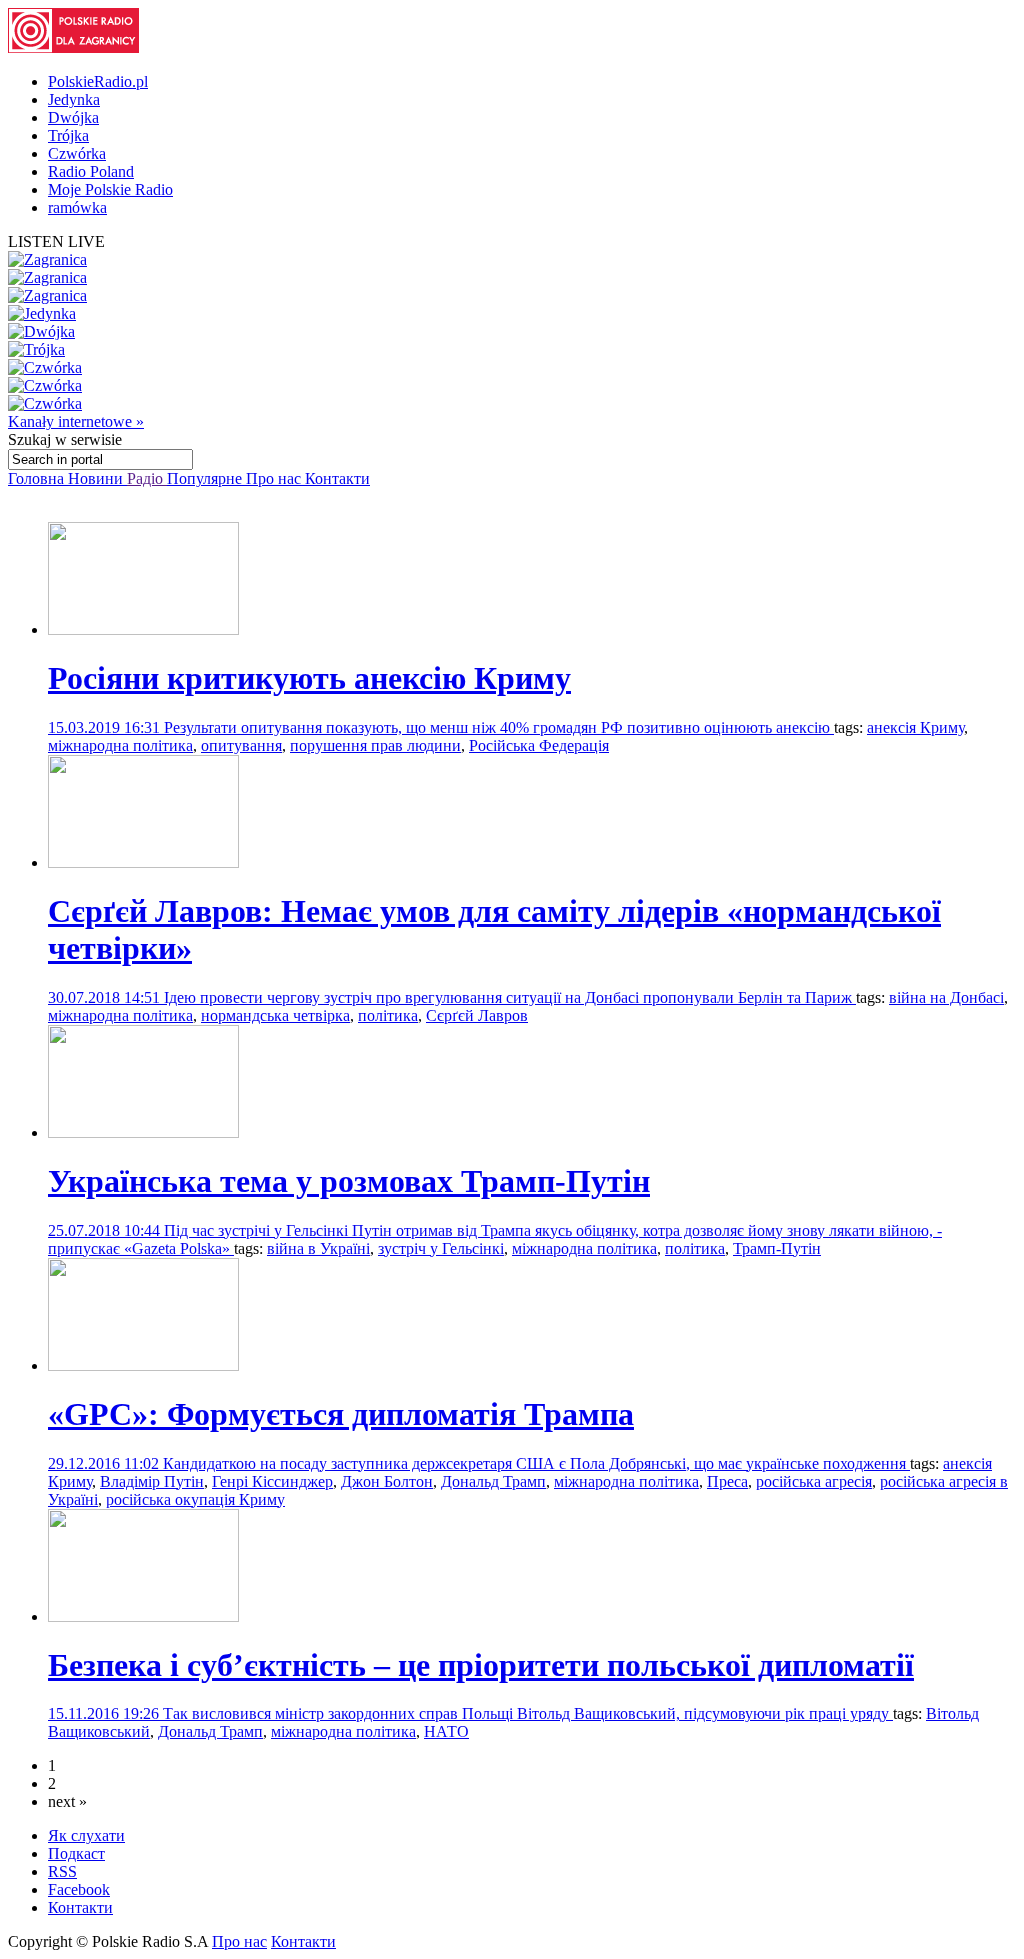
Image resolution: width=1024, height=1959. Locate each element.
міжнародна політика (120, 745)
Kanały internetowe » (76, 421)
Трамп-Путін (777, 1248)
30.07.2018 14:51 (106, 997)
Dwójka (73, 117)
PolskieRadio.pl (98, 81)
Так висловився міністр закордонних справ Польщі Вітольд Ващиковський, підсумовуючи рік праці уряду (528, 1713)
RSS (62, 1871)
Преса (727, 1481)
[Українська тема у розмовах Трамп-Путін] (143, 1132)
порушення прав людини (375, 745)
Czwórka (77, 153)
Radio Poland (91, 171)
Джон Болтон (387, 1481)
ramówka (77, 207)
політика (388, 1015)
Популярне (206, 478)
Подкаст (76, 1853)
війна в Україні (318, 1248)
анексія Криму (915, 727)
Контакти (337, 478)
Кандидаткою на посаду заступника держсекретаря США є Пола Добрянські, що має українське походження (536, 1463)
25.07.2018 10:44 (106, 1230)
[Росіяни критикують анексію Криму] (143, 629)
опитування (241, 745)
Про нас (275, 478)
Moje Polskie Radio (110, 189)
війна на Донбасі (946, 997)
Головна (38, 478)
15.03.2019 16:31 (106, 727)
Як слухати (86, 1835)
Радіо (147, 478)
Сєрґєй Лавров (477, 1015)
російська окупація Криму (195, 1499)
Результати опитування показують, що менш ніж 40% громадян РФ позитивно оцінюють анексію (499, 727)
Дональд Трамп (493, 1481)
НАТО (446, 1731)
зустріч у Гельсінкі (441, 1248)
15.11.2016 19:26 (105, 1713)
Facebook (79, 1889)
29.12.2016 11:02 (105, 1463)
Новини (97, 478)
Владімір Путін (152, 1481)
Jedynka (74, 99)
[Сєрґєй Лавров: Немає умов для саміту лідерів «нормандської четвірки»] (143, 862)
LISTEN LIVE (56, 241)
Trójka (68, 135)
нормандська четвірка (275, 1015)
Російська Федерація (539, 745)
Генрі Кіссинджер (272, 1481)
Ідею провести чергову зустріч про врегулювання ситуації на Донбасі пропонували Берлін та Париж (510, 997)
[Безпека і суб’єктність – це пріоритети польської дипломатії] (143, 1616)
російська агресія (814, 1481)
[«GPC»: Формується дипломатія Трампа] (143, 1365)
